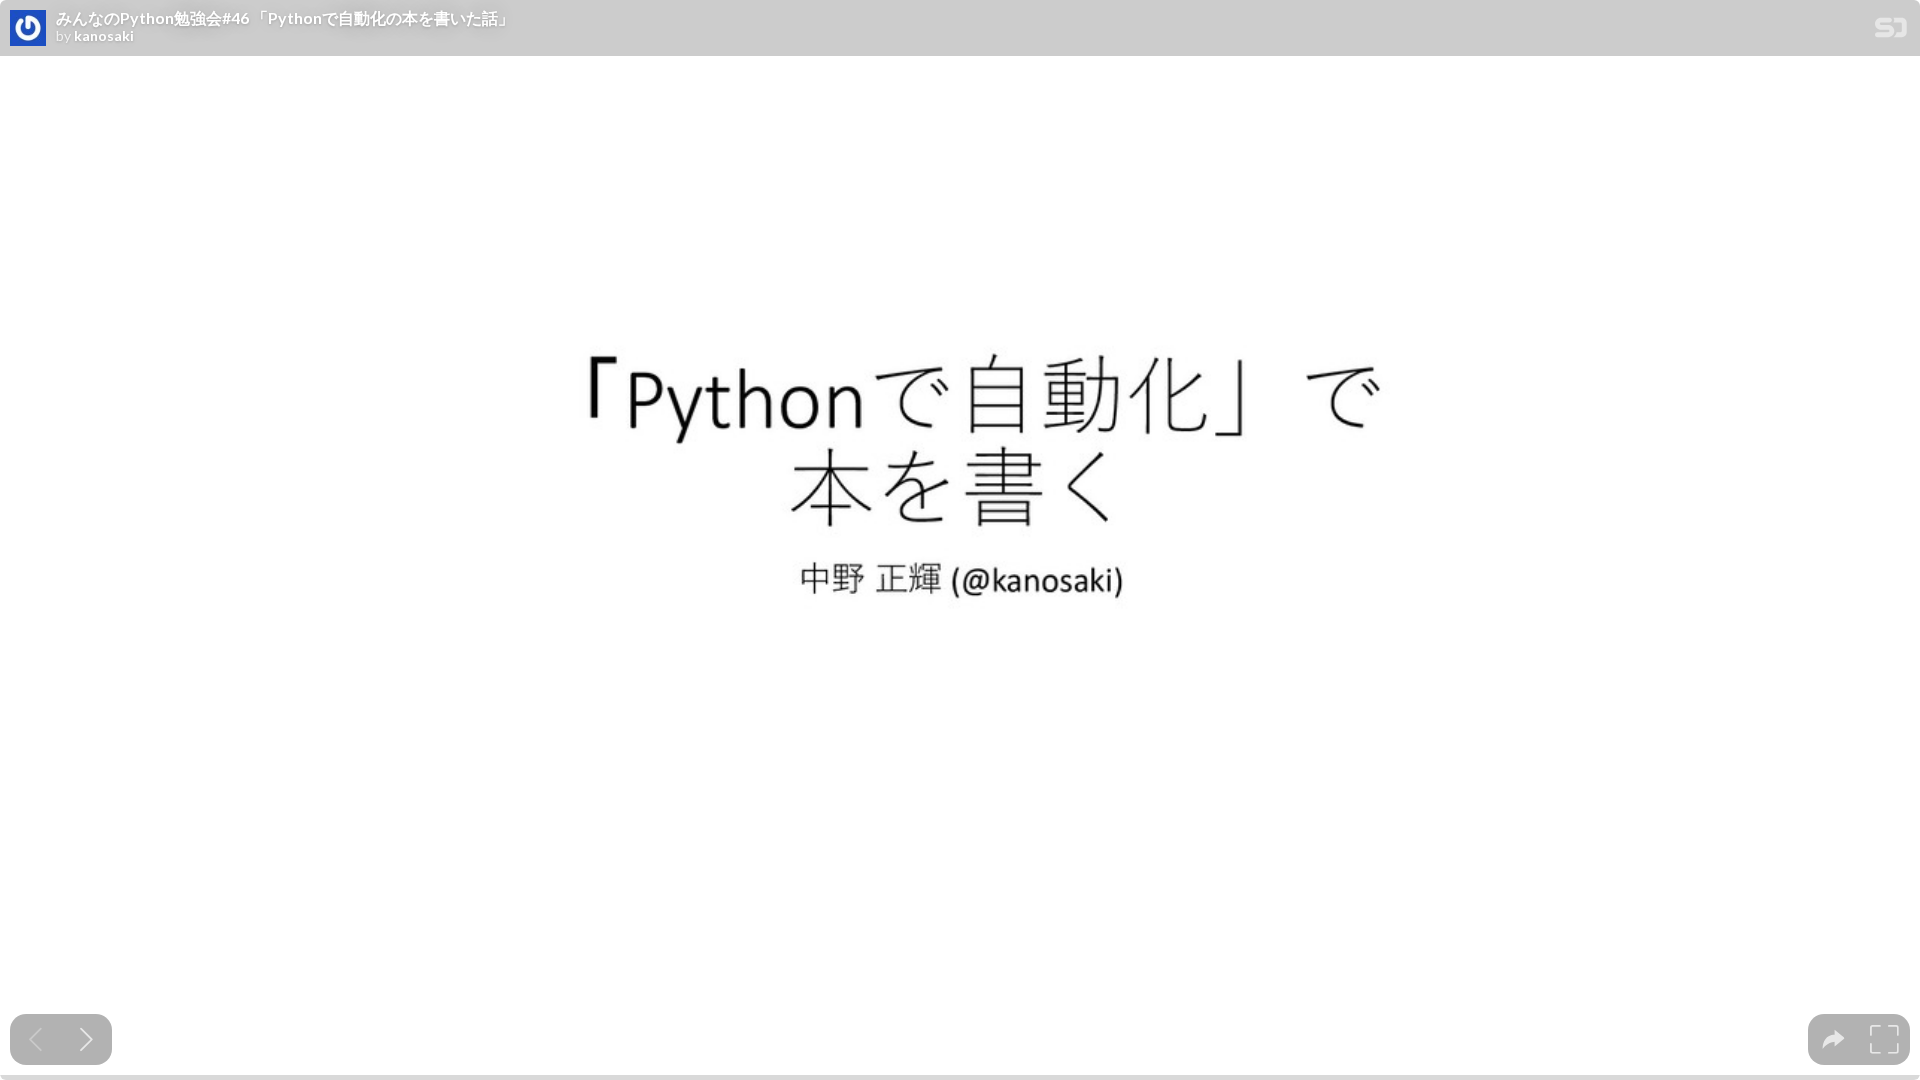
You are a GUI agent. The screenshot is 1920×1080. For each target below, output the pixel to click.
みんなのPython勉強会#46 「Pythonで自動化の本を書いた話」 (285, 18)
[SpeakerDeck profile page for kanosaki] (28, 29)
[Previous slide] (35, 1039)
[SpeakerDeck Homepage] (1891, 31)
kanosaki (104, 36)
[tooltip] (1833, 1039)
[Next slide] (86, 1039)
